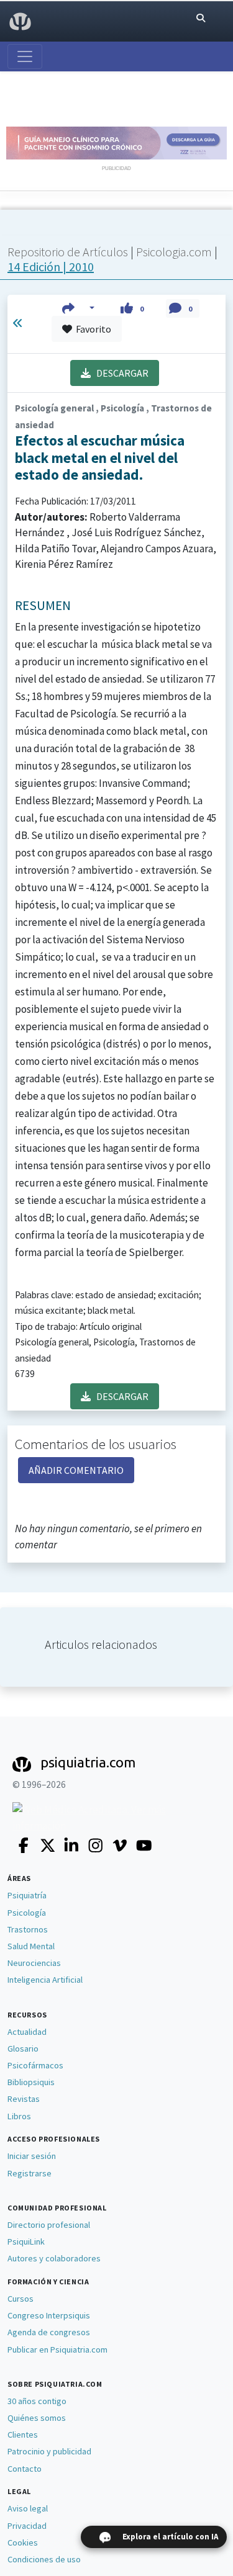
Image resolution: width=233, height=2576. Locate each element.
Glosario (23, 2049)
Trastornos (28, 1929)
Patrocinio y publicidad (49, 2451)
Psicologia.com (175, 252)
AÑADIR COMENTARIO (76, 1470)
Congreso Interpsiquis (49, 2315)
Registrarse (30, 2173)
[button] (79, 308)
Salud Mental (31, 1946)
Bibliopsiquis (31, 2082)
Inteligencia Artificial (45, 1980)
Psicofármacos (35, 2065)
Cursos (21, 2299)
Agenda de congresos (49, 2332)
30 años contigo (37, 2401)
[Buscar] (201, 18)
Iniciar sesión (32, 2156)
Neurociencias (34, 1963)
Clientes (23, 2435)
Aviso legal (28, 2508)
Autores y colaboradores (54, 2258)
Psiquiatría (27, 1895)
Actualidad (27, 2032)
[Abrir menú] (25, 56)
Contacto (25, 2469)
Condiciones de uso (44, 2559)
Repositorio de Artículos (68, 252)
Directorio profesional (49, 2225)
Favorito (92, 329)
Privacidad (27, 2526)
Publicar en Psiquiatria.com (57, 2349)
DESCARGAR (120, 373)
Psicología (27, 1913)
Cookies (23, 2542)
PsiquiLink (26, 2242)
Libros (19, 2116)
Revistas (24, 2099)
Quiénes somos (37, 2418)
